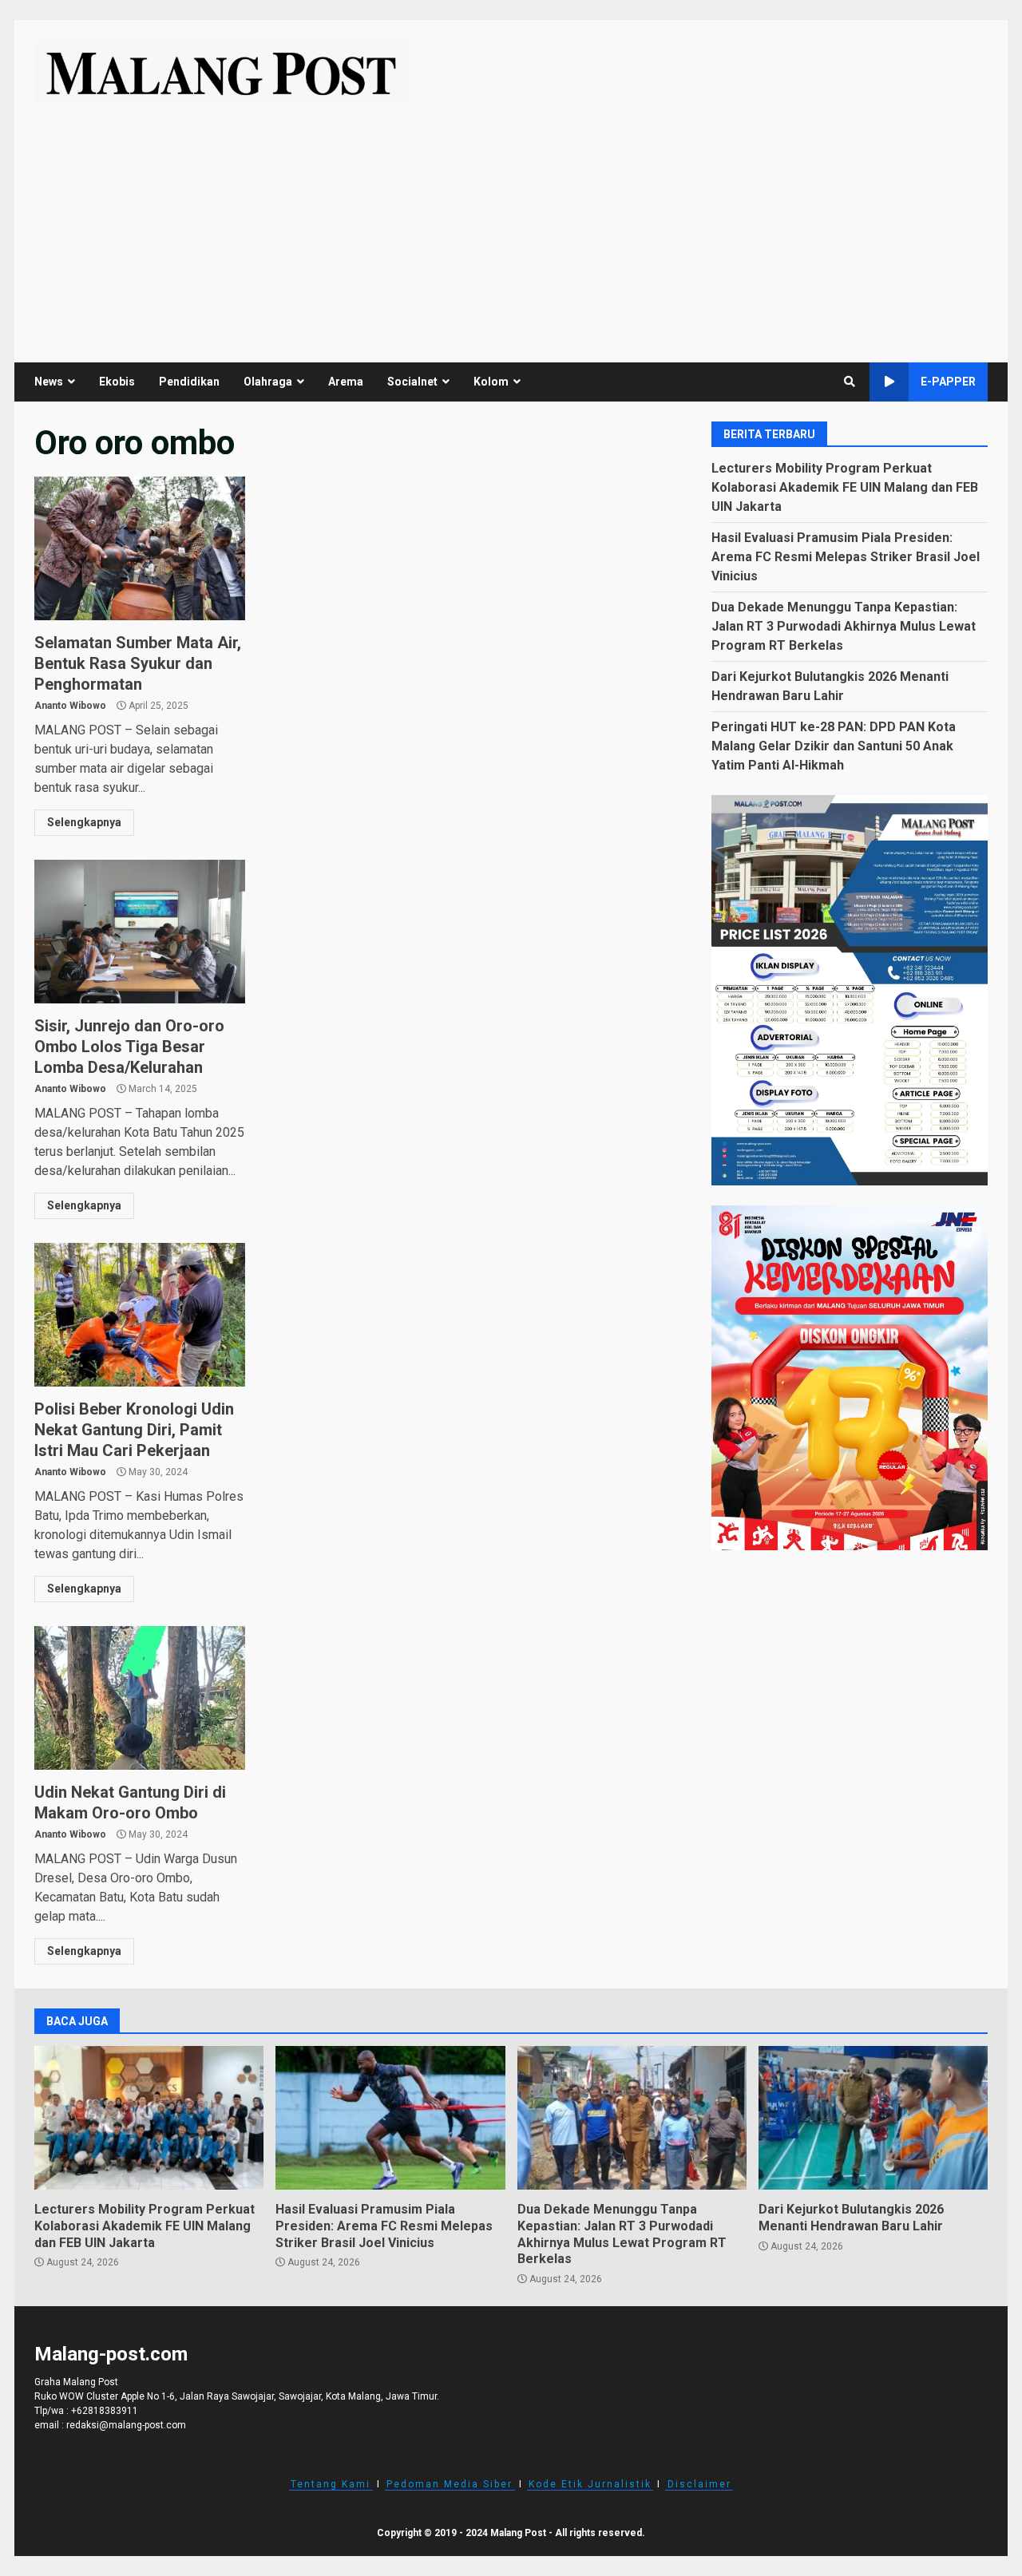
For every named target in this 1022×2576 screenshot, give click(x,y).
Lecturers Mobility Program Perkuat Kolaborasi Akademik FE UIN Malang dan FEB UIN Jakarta (845, 487)
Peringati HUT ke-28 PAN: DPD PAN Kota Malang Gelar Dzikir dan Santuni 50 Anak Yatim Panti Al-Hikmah (834, 745)
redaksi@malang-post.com (126, 2425)
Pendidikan (189, 382)
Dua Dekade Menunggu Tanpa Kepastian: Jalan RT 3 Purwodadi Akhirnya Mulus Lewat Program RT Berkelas (844, 625)
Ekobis (117, 382)
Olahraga (268, 382)
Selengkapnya (84, 822)
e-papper (948, 382)
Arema (346, 382)
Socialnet (412, 382)
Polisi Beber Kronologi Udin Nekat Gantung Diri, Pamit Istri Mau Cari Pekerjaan (140, 1315)
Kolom (491, 382)
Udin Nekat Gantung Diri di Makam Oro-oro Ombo (140, 1698)
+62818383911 (105, 2411)
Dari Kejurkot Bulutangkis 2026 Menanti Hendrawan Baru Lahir (873, 2118)
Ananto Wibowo (70, 706)
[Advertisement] (511, 223)
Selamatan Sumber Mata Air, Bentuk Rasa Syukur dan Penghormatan (140, 548)
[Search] (850, 382)
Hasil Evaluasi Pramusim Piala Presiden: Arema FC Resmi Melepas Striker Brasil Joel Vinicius (846, 556)
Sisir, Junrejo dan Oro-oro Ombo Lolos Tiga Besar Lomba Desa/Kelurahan (140, 932)
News (49, 382)
